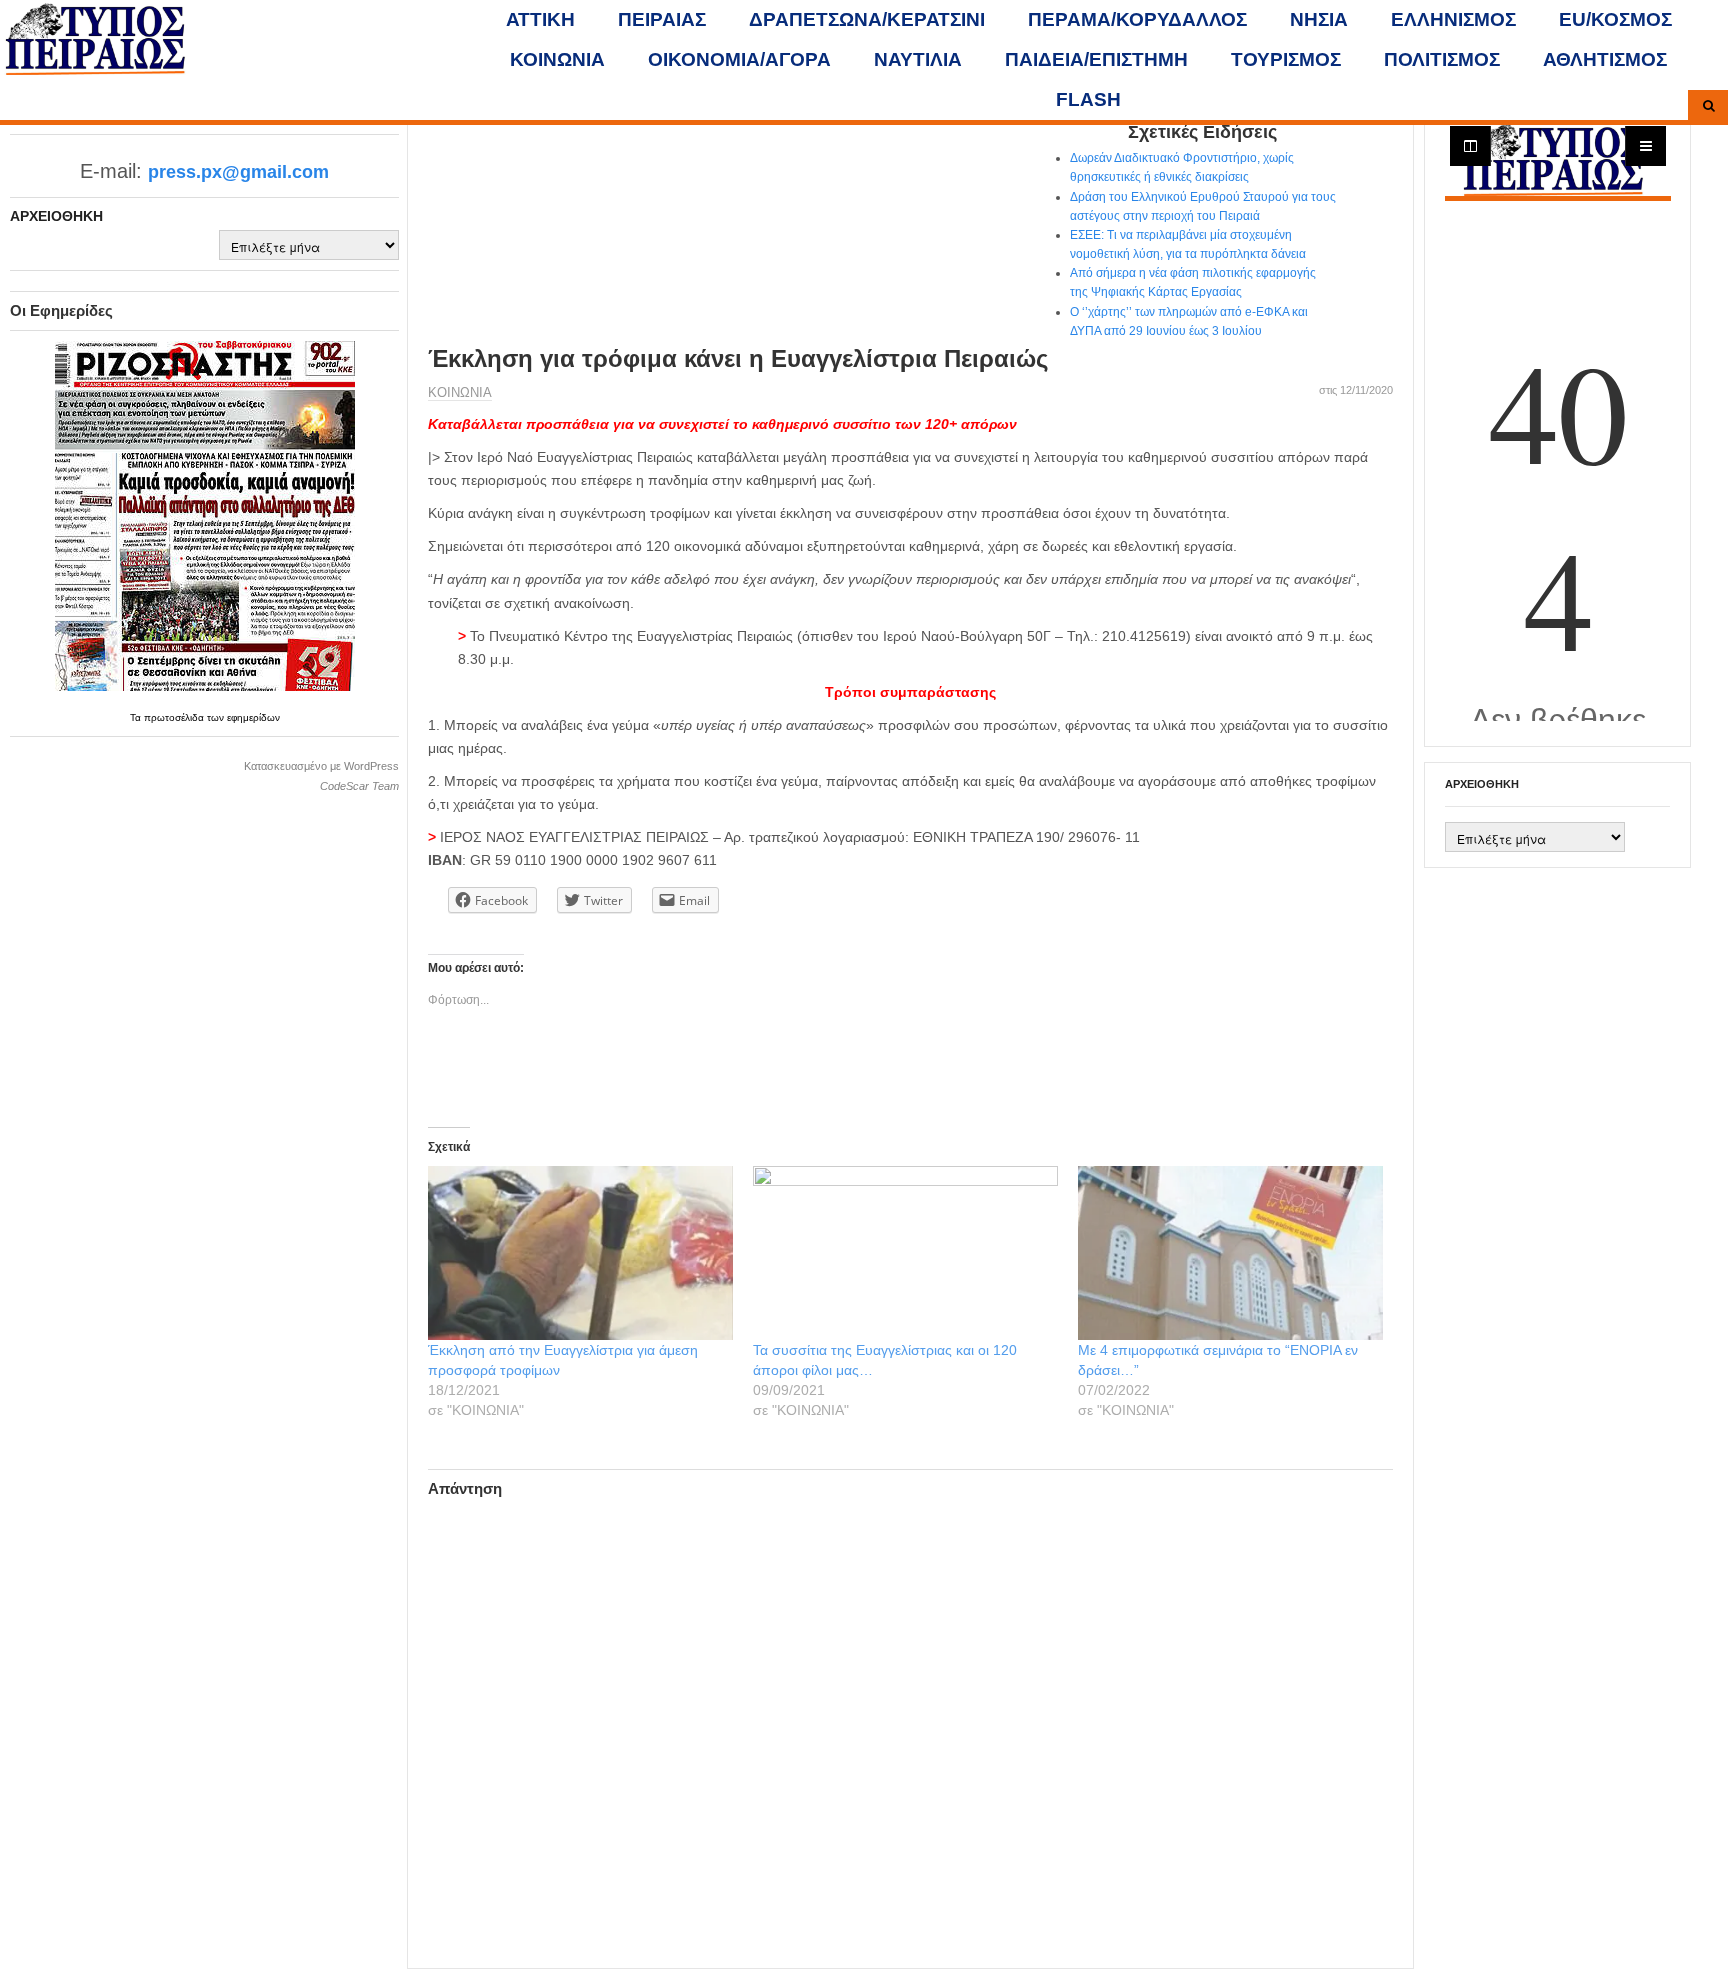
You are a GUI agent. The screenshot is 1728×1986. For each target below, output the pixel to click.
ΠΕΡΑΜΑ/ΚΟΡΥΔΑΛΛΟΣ (1137, 19)
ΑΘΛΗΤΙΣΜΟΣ (1605, 59)
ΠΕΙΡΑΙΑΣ (662, 19)
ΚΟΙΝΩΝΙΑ (557, 59)
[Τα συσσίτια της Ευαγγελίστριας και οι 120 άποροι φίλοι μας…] (905, 1253)
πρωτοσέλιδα (175, 717)
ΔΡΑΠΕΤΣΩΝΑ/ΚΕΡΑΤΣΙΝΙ (867, 19)
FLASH (1088, 99)
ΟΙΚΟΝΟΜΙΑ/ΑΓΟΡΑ (739, 59)
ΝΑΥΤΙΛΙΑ (918, 59)
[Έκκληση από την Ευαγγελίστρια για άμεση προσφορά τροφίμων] (580, 1253)
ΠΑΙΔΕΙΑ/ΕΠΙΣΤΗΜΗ (1096, 59)
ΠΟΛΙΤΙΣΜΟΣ (1442, 59)
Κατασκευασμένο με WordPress (321, 766)
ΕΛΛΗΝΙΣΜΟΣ (1453, 19)
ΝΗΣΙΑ (1319, 19)
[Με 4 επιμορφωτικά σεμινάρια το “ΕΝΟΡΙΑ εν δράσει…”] (1230, 1253)
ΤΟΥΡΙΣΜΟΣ (1286, 59)
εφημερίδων (253, 717)
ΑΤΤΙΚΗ (540, 19)
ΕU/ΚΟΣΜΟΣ (1615, 19)
